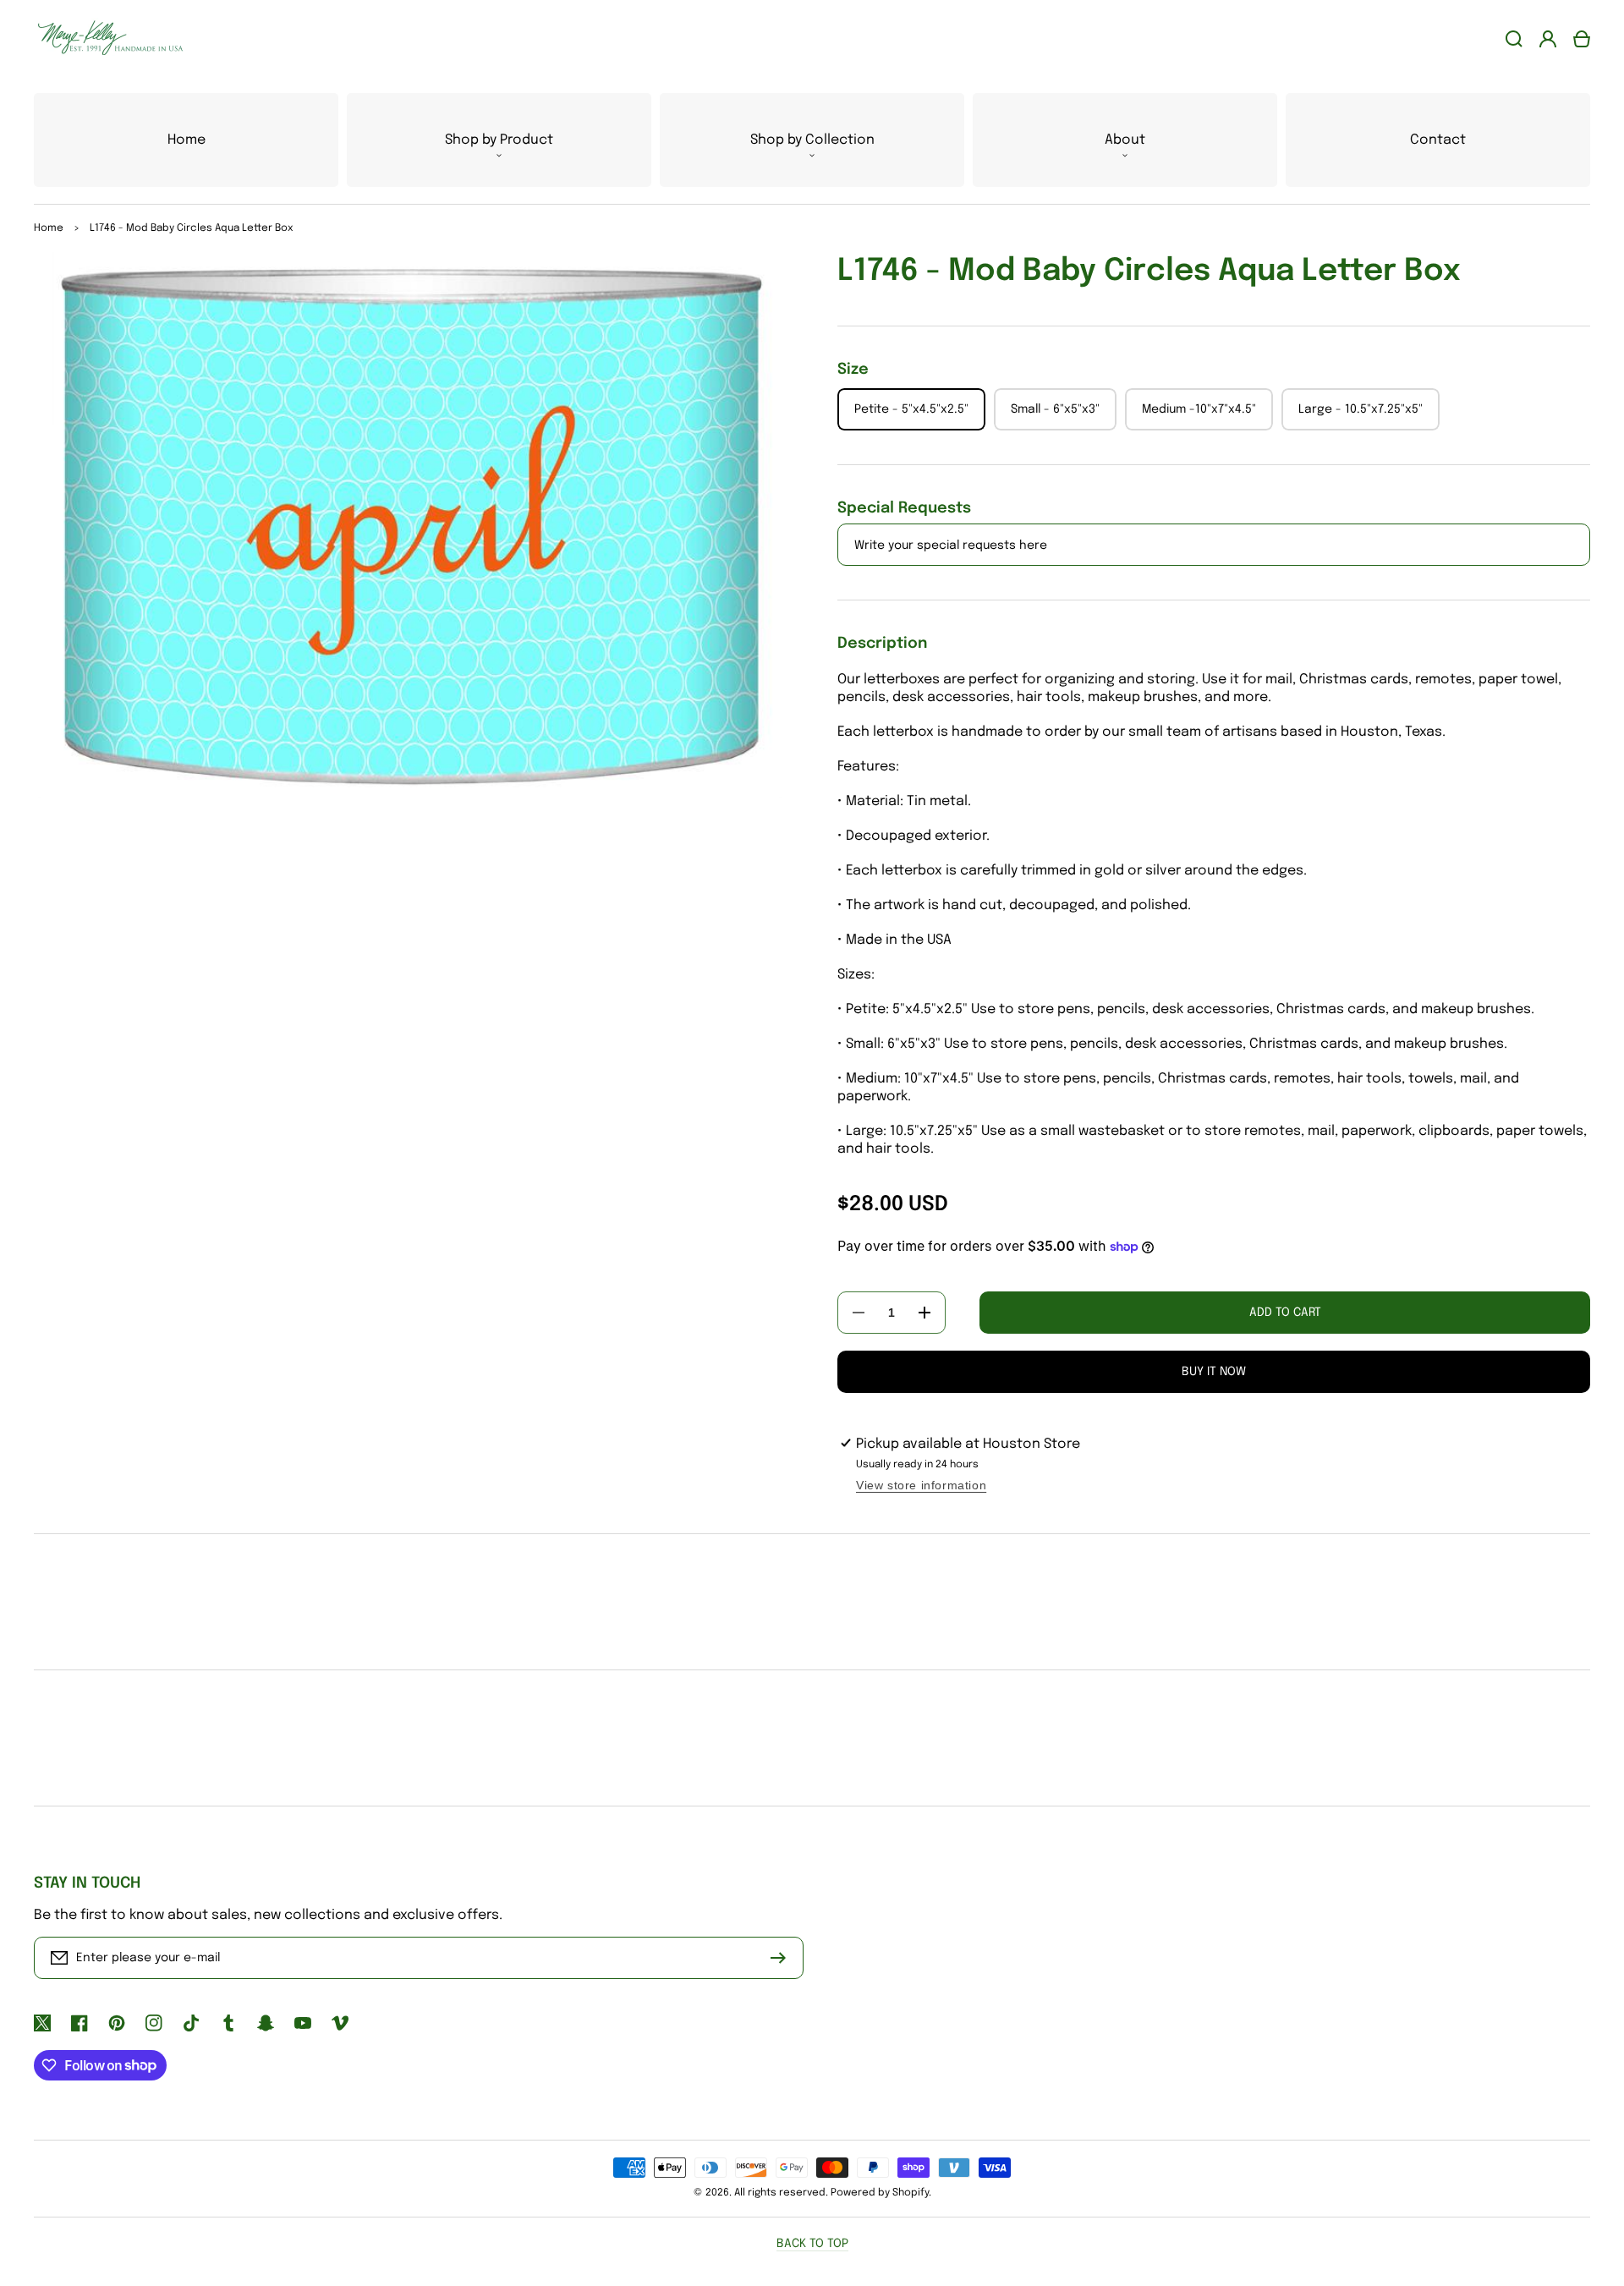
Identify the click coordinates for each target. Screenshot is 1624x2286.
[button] (499, 140)
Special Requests (904, 508)
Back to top (812, 2244)
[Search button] (1514, 39)
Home (49, 228)
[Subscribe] (782, 1958)
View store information (921, 1485)
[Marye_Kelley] (104, 38)
